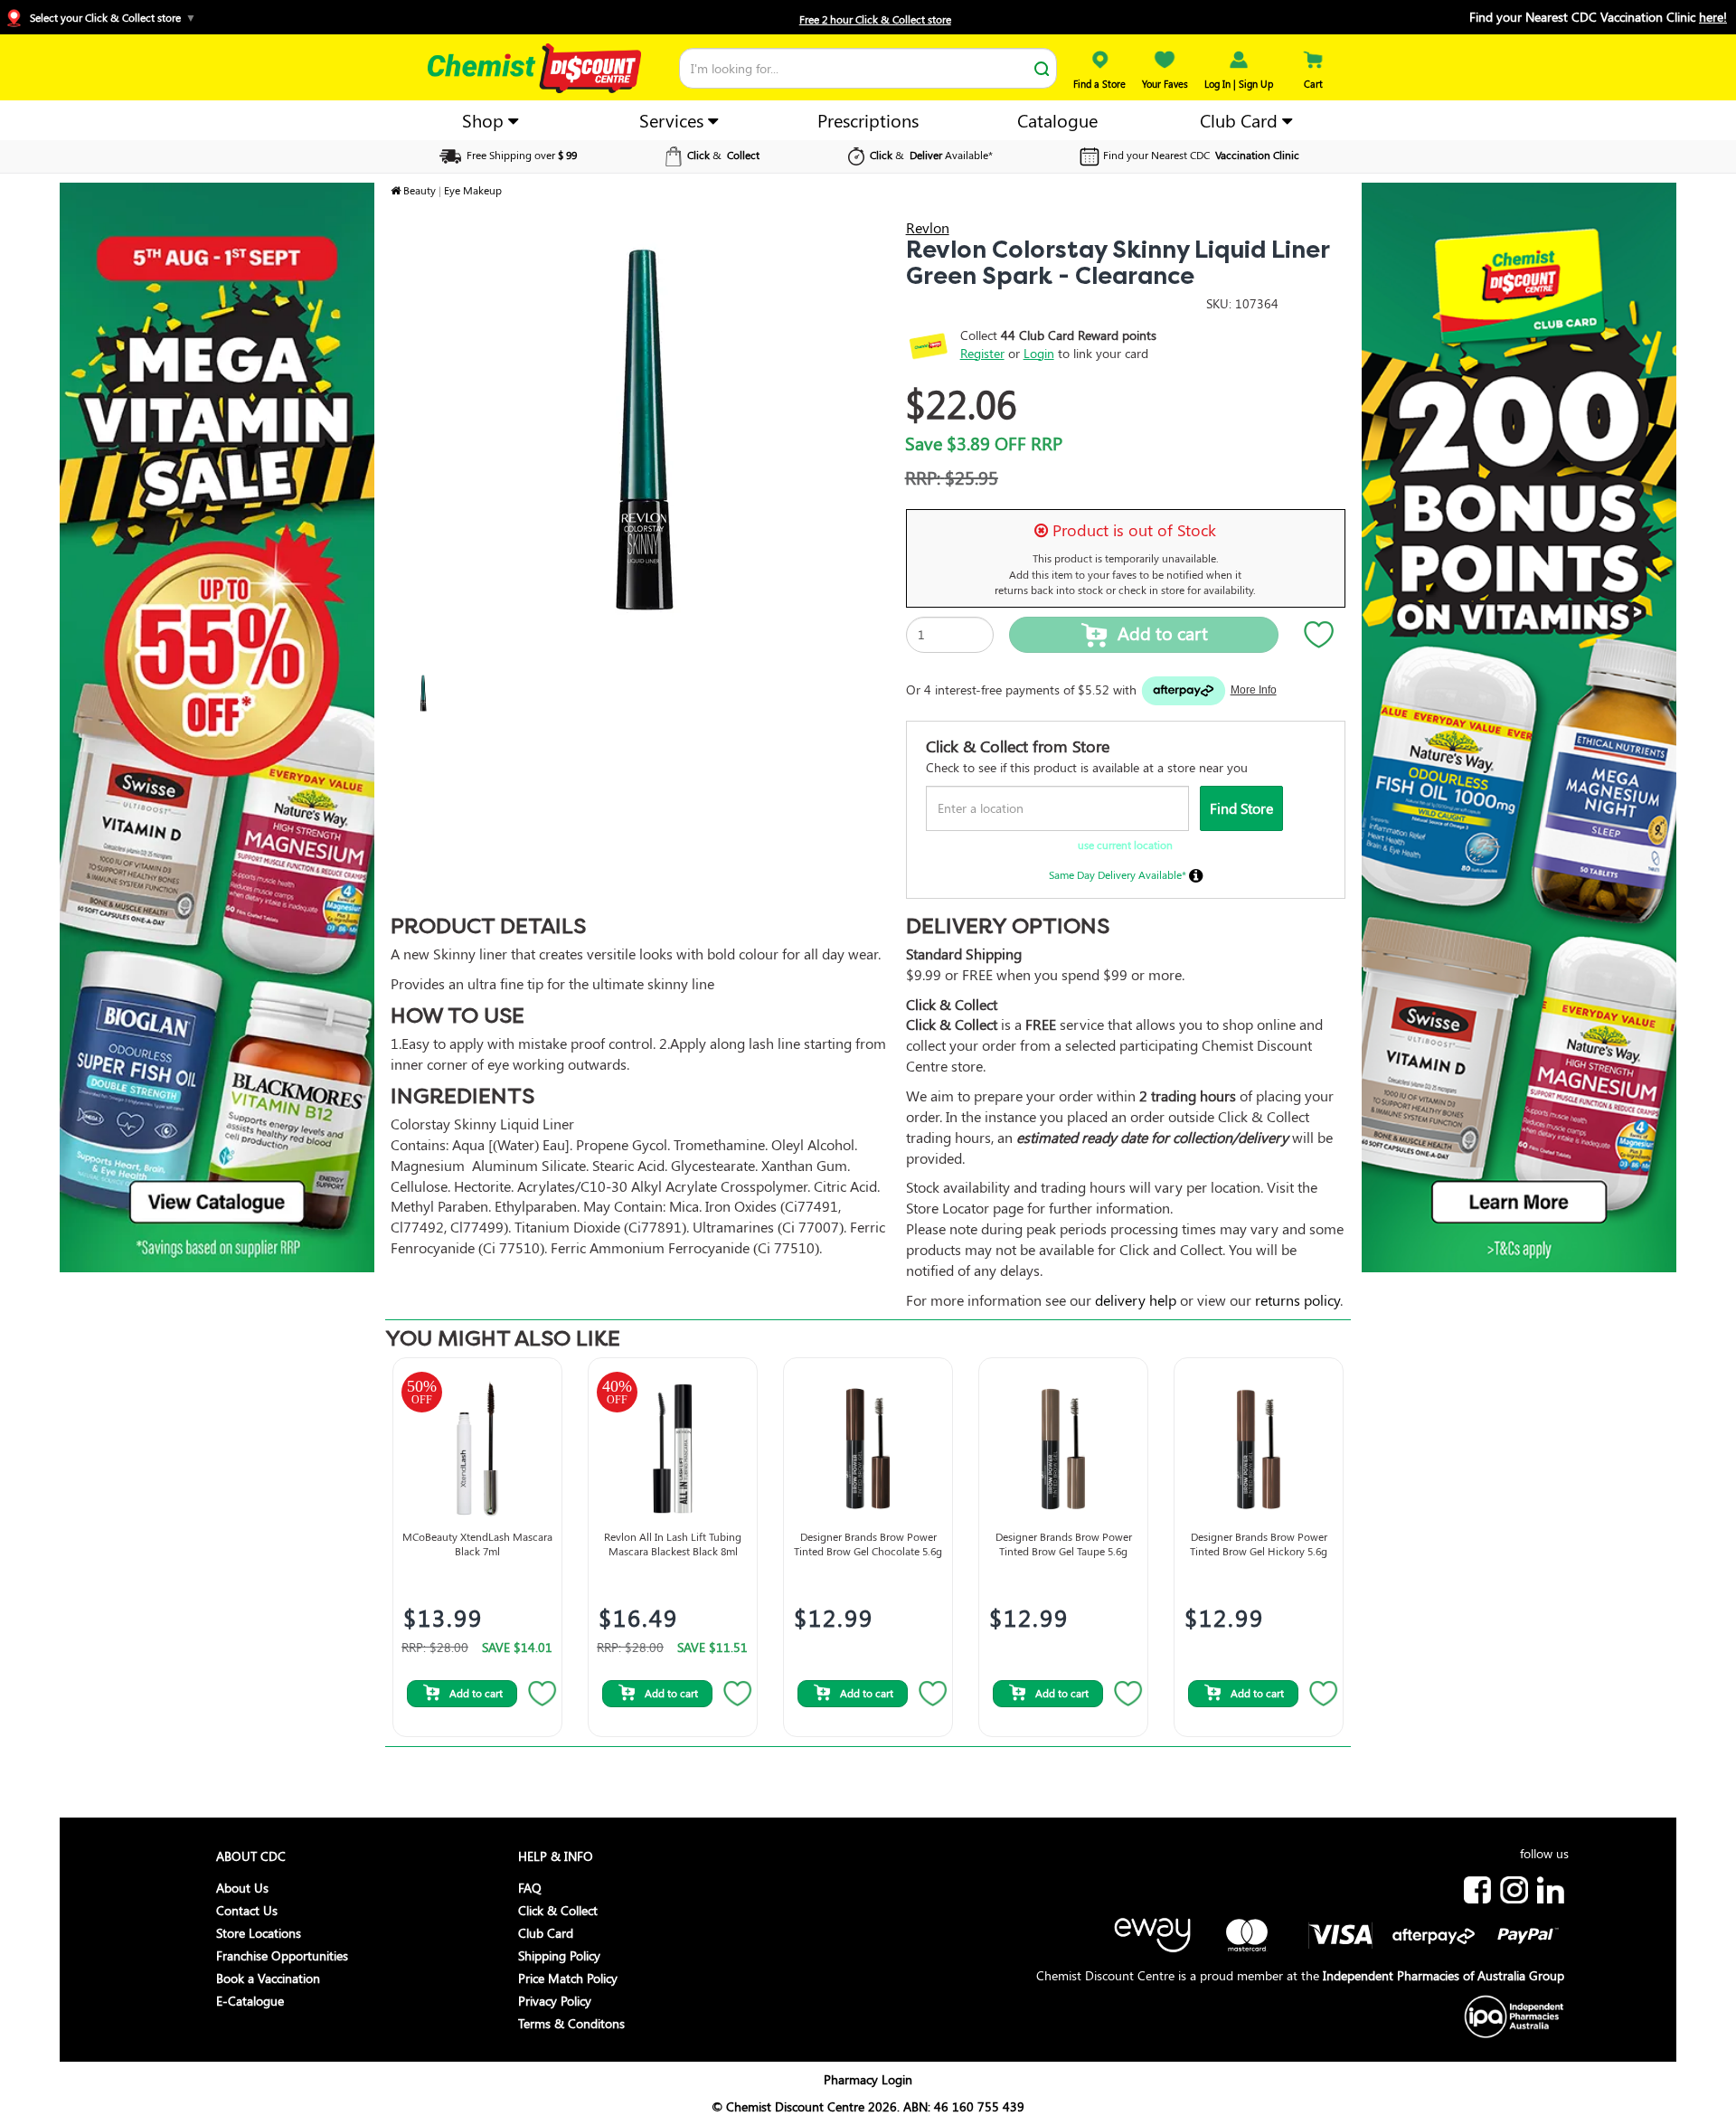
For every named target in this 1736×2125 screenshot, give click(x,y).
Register (982, 353)
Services (674, 120)
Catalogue (1057, 120)
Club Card (1241, 120)
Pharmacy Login (868, 2079)
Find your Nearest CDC (1201, 155)
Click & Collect (558, 1910)
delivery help (1136, 1300)
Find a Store (1099, 84)
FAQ (530, 1888)
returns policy (1297, 1300)
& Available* (931, 155)
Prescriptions (868, 120)
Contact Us (247, 1910)
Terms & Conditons (571, 2023)
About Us (242, 1888)
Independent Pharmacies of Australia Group (1444, 1975)
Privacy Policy (555, 2001)
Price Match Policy (568, 1978)
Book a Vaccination (268, 1978)
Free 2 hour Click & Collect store (875, 19)
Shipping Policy (559, 1955)
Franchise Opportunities (282, 1955)
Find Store (1241, 808)
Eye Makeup (473, 190)
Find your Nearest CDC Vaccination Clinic (1598, 17)
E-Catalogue (250, 2001)
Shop (485, 120)
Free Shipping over (520, 155)
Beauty (420, 190)
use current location (1125, 845)
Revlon (928, 227)
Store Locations (259, 1933)
